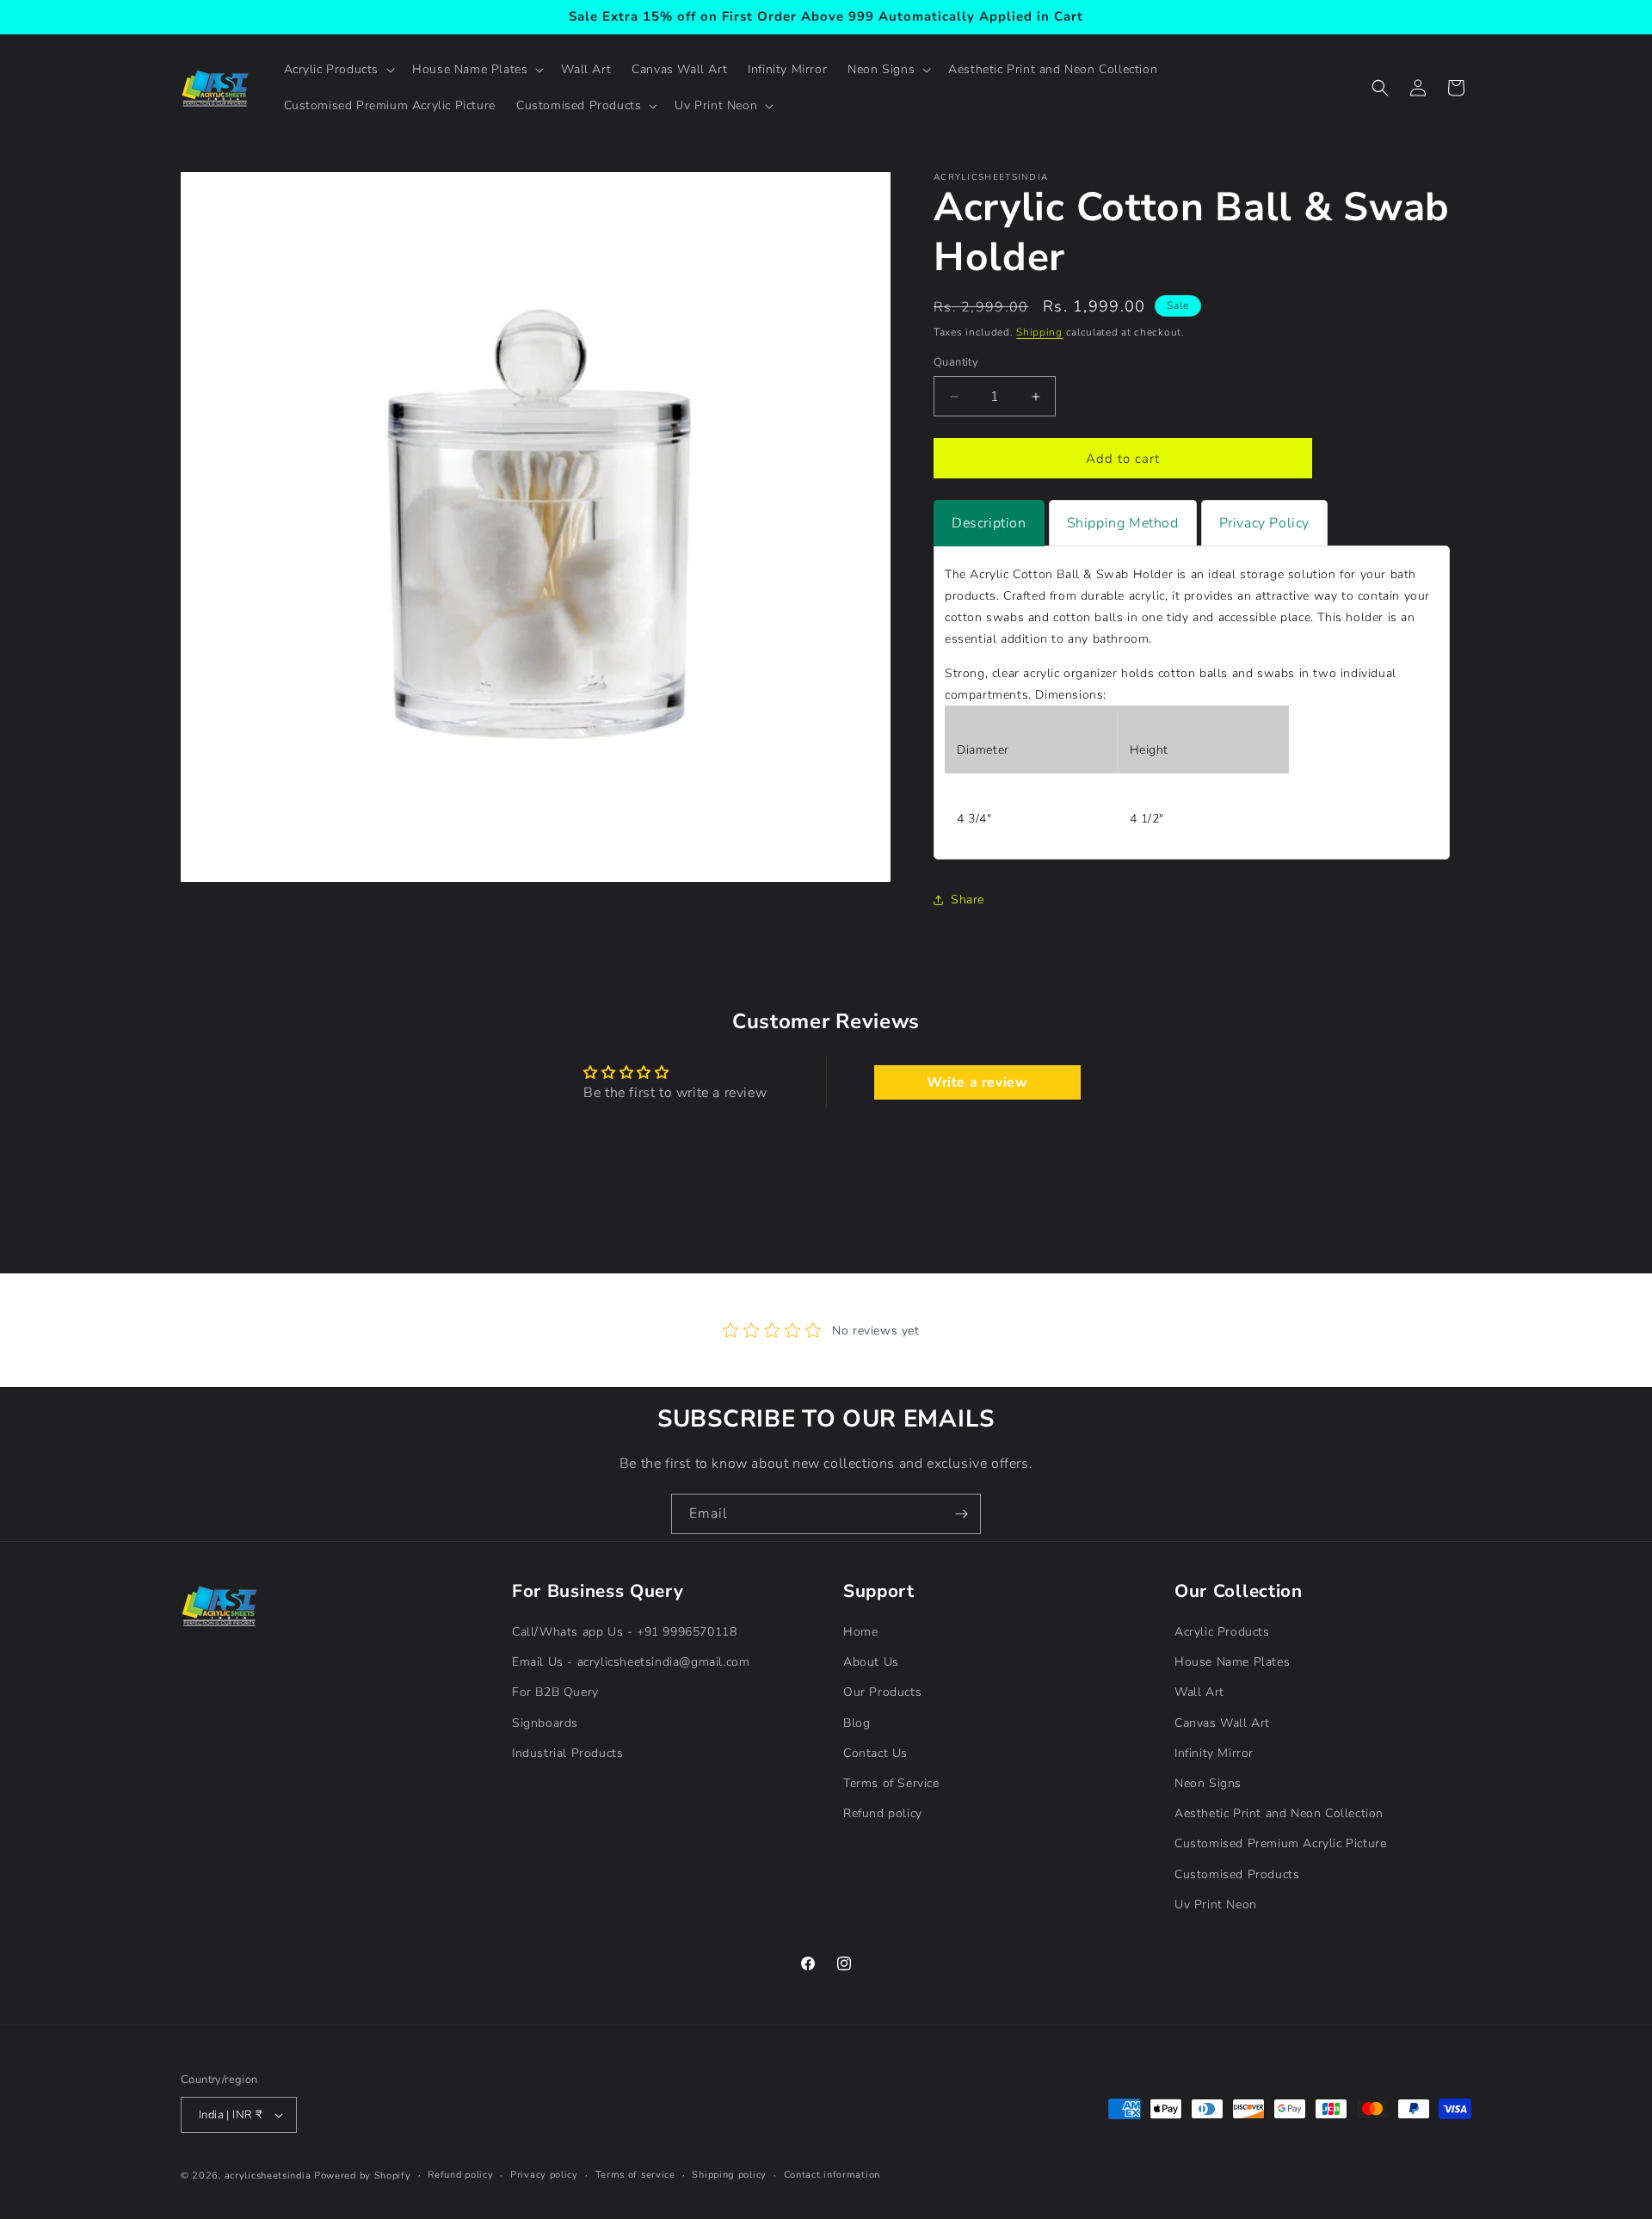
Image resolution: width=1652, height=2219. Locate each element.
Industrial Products (567, 1753)
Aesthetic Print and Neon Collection (1279, 1813)
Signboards (545, 1723)
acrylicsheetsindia (268, 2176)
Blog (857, 1723)
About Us (871, 1662)
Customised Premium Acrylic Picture (1280, 1843)
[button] (338, 70)
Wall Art (1199, 1692)
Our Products (882, 1692)
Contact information (832, 2175)
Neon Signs (1208, 1783)
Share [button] (968, 900)
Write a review (977, 1082)
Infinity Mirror (1214, 1753)
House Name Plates (1232, 1662)
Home (860, 1632)
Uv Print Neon (1216, 1905)
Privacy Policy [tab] (1264, 523)
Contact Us (875, 1753)
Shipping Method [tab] (1123, 523)
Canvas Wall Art (1222, 1723)
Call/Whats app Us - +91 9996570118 (624, 1632)
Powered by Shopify (363, 2176)
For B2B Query (555, 1692)
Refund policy (883, 1813)
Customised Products (1237, 1874)
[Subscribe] (961, 1514)
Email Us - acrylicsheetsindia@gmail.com (631, 1662)
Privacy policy (544, 2175)
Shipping (1039, 332)
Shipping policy (729, 2175)
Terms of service (635, 2175)
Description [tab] (989, 523)
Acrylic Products (1222, 1632)
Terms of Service (891, 1783)
